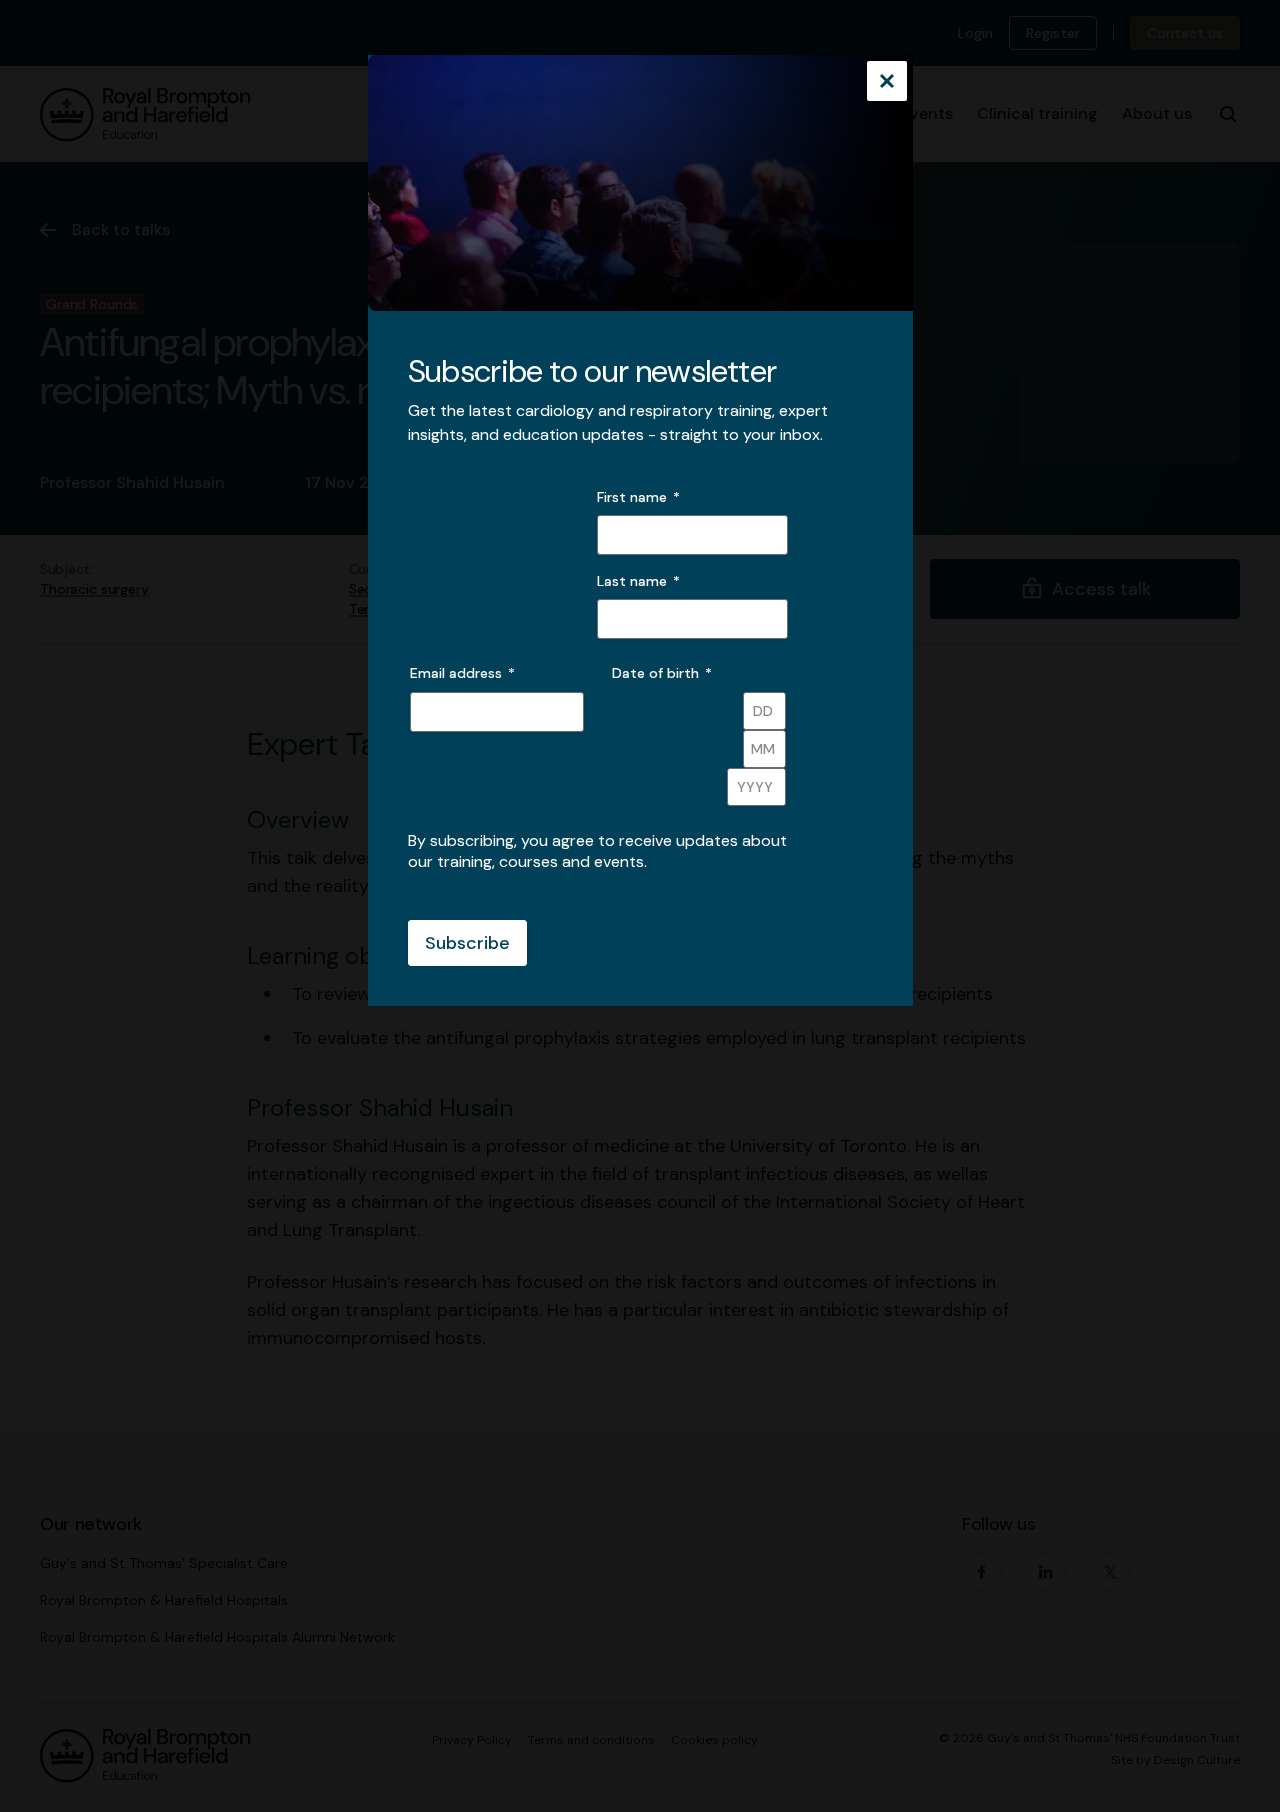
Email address (462, 673)
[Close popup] (887, 83)
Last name (632, 581)
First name (632, 497)
